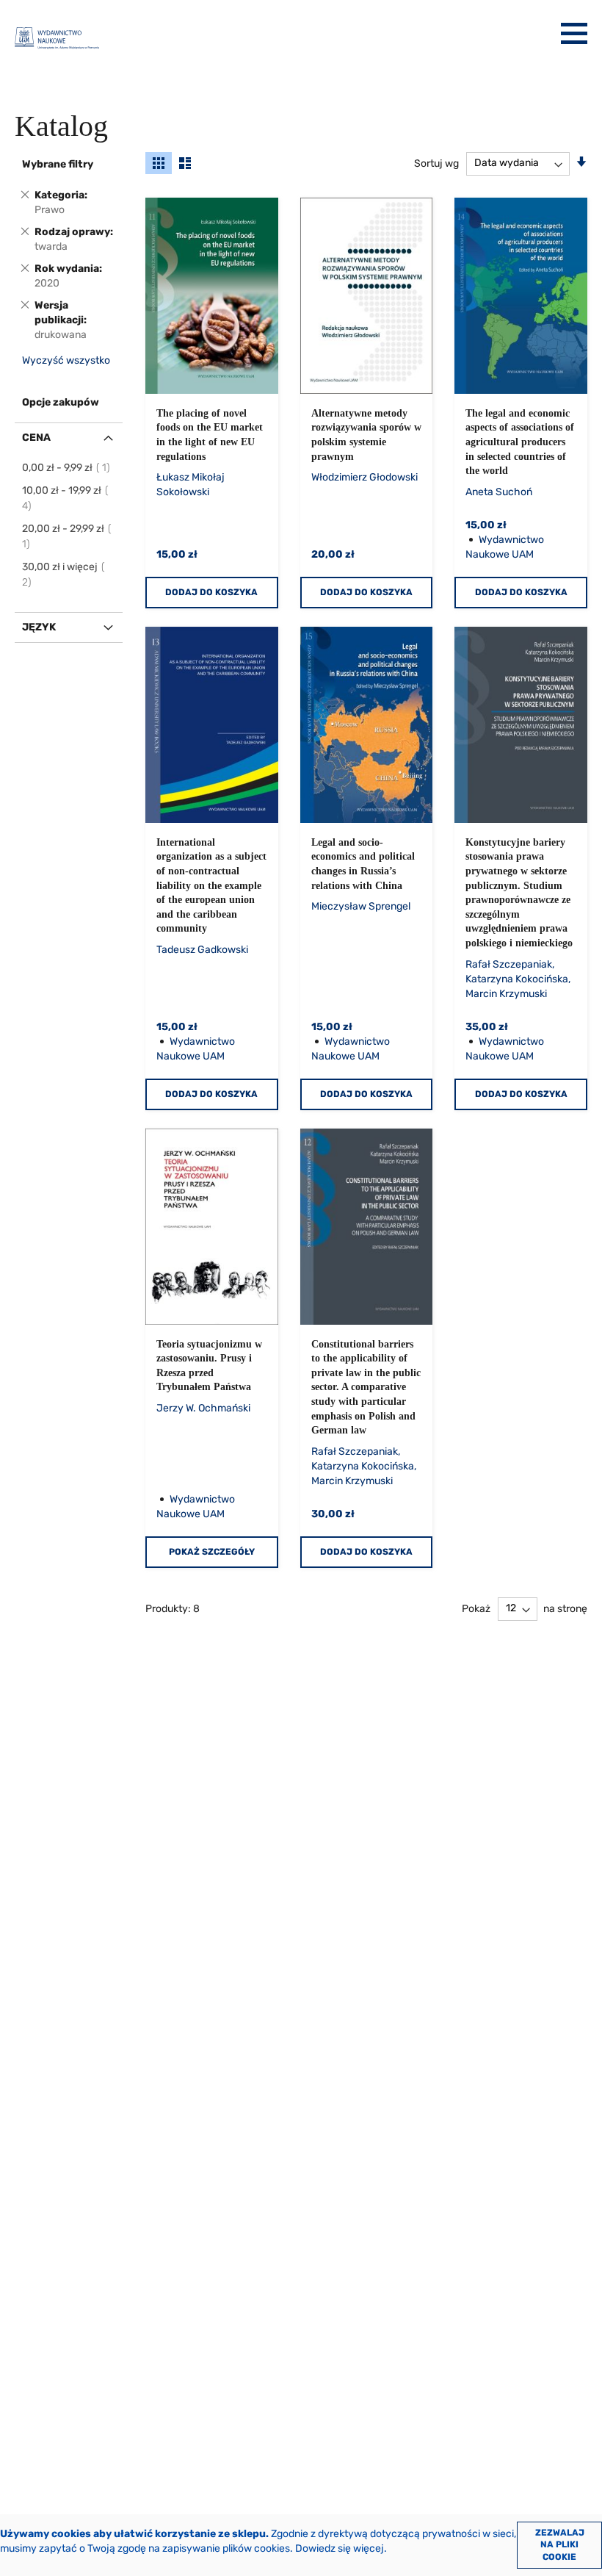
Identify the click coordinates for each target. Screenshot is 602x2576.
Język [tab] (39, 627)
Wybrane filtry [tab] (58, 164)
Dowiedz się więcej (340, 2548)
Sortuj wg (436, 163)
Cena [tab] (36, 438)
